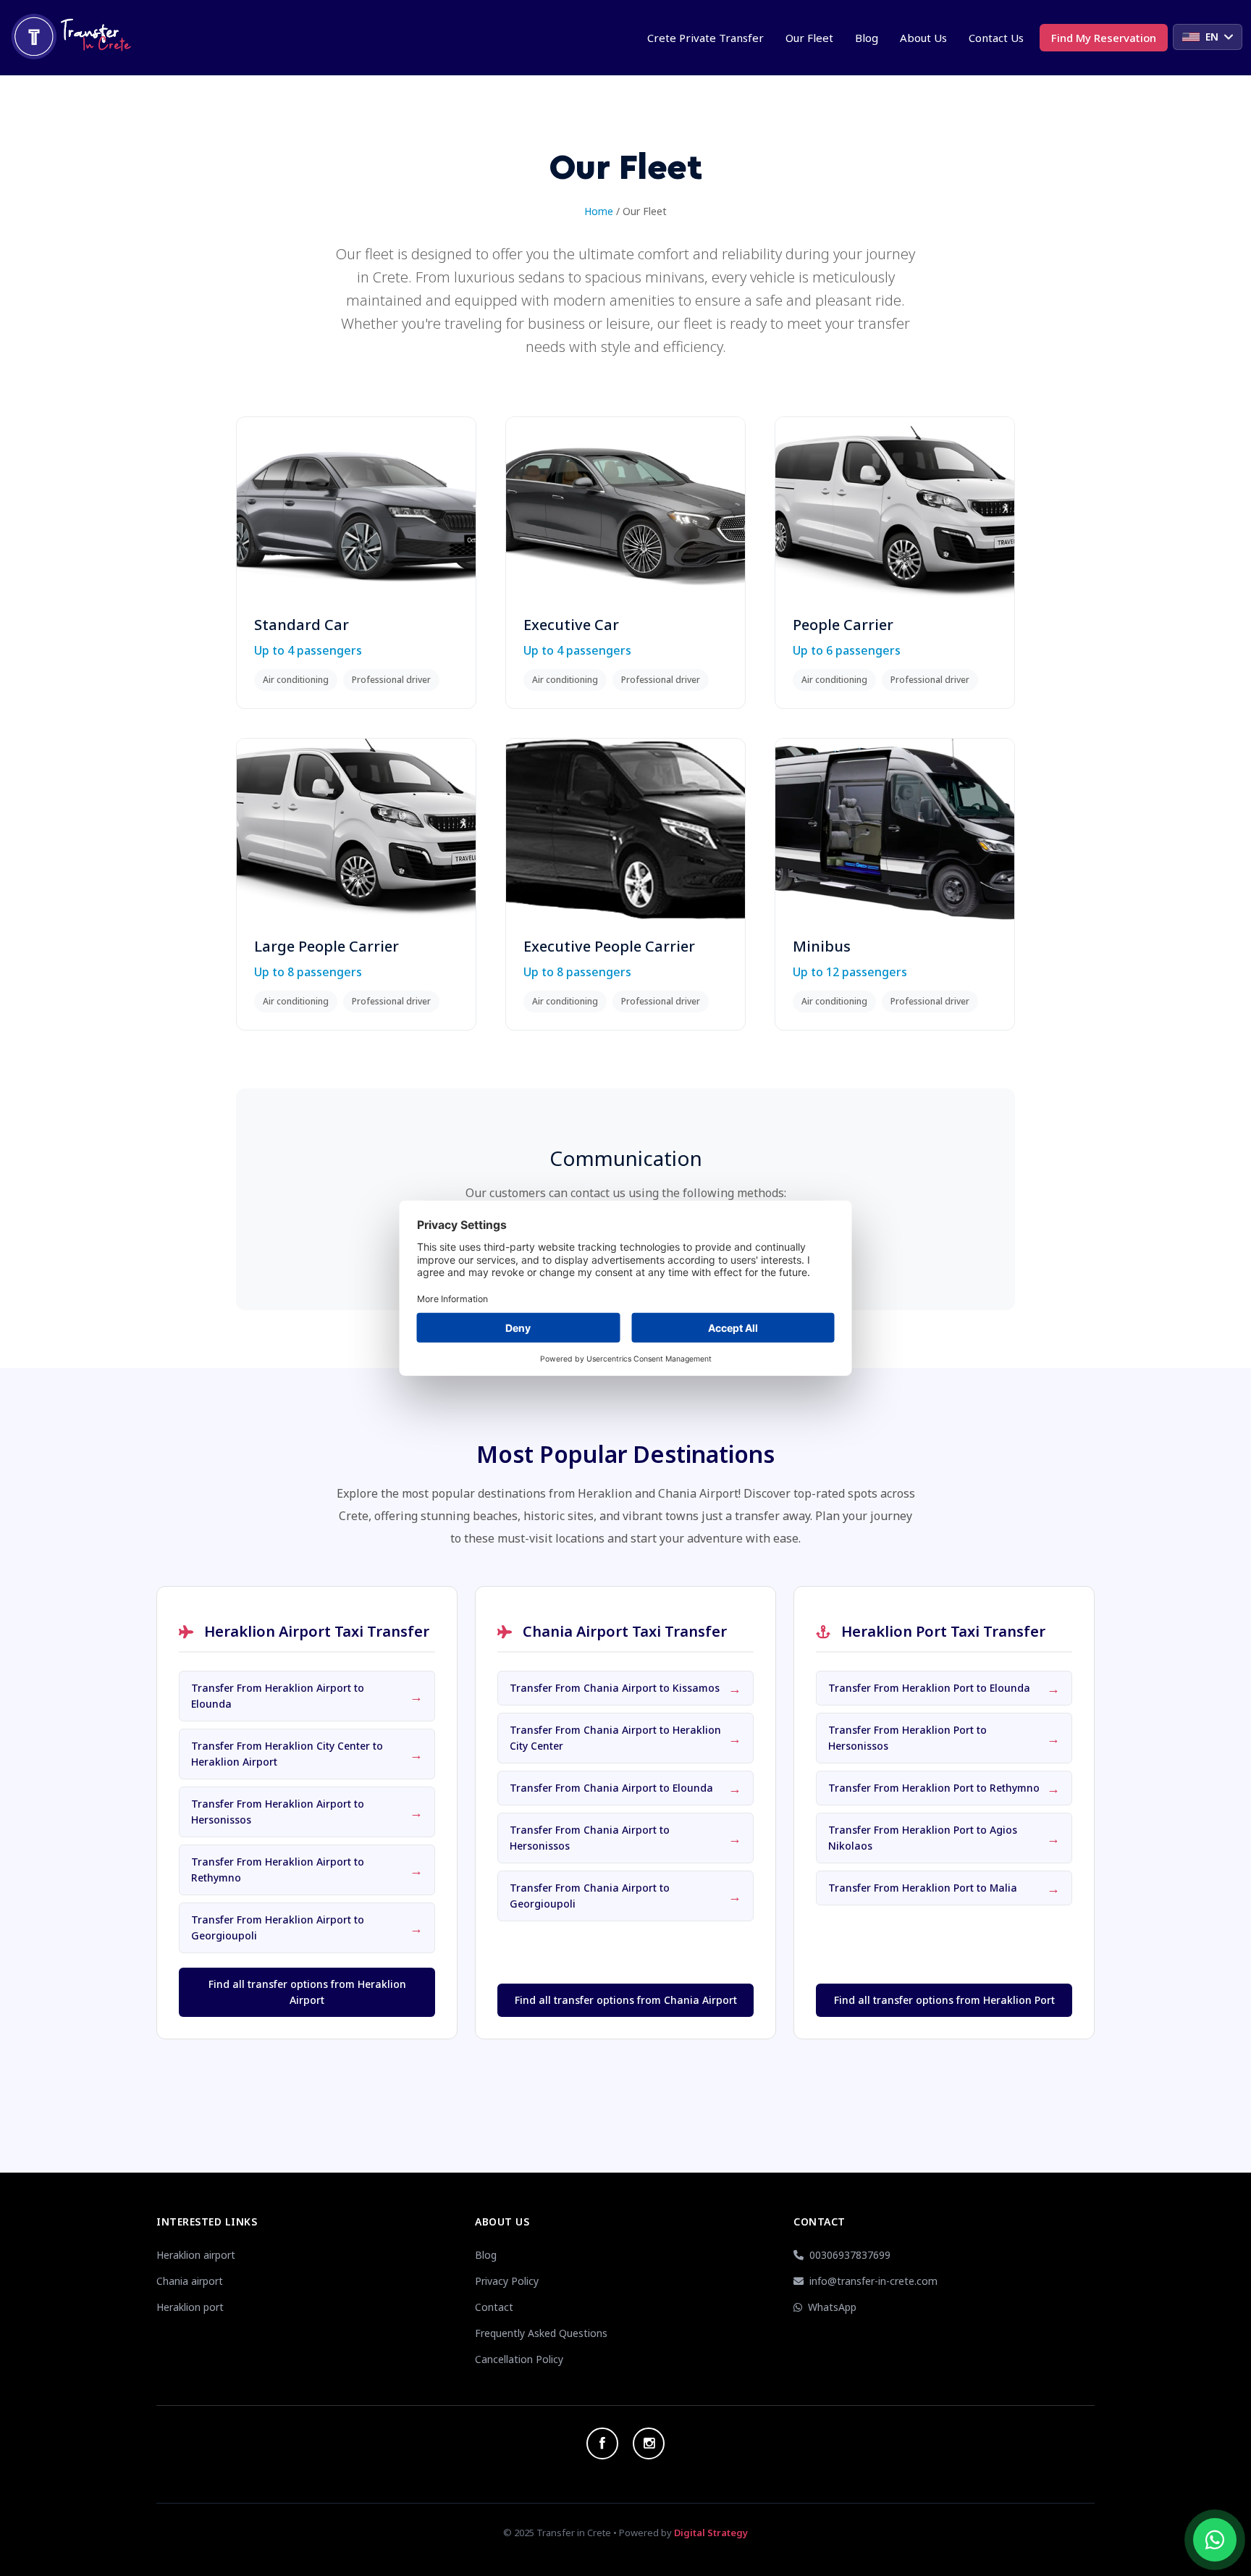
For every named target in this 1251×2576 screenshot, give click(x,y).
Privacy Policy (507, 2281)
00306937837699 (850, 2255)
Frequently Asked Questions (541, 2333)
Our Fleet (809, 38)
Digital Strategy (711, 2533)
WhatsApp (832, 2307)
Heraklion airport (196, 2255)
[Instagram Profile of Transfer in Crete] (649, 2443)
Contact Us (996, 38)
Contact (494, 2307)
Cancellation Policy (519, 2359)
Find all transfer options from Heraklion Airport (307, 1992)
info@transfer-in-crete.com (873, 2281)
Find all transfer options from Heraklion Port (944, 2000)
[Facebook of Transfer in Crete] (602, 2443)
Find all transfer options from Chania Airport (626, 2000)
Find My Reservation (1104, 38)
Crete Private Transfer (705, 38)
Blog (867, 38)
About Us (923, 38)
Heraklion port (190, 2307)
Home (599, 211)
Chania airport (190, 2281)
